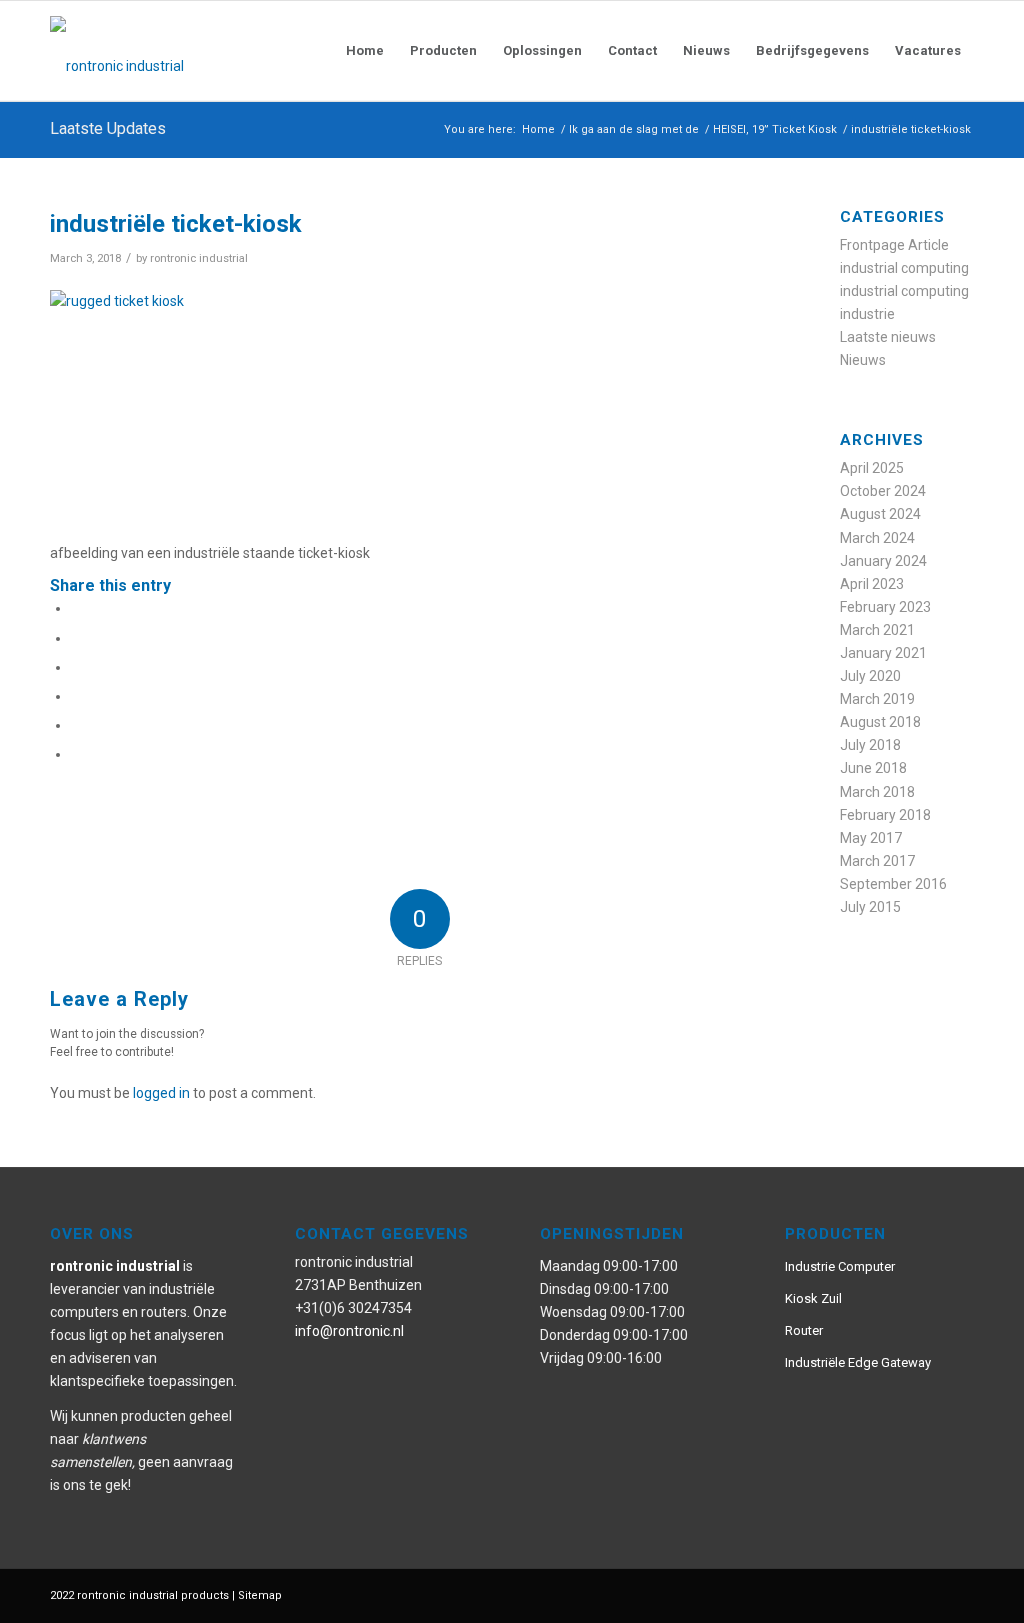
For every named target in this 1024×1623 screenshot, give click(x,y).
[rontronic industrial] (230, 51)
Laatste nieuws (888, 337)
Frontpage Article (894, 245)
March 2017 (877, 861)
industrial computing (904, 268)
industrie (867, 314)
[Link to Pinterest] (869, 1594)
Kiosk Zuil (813, 1298)
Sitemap (260, 1595)
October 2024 (883, 491)
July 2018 (870, 745)
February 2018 (885, 815)
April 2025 (872, 468)
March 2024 (877, 538)
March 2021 (877, 630)
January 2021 (883, 653)
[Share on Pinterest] (76, 696)
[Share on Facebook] (76, 608)
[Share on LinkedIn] (76, 725)
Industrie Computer (840, 1266)
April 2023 (872, 584)
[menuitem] (365, 51)
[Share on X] (76, 638)
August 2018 (880, 722)
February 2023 (885, 607)
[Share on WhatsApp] (76, 667)
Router (804, 1330)
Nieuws (863, 360)
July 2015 (870, 907)
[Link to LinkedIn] (959, 1594)
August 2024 (880, 514)
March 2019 (877, 699)
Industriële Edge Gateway (858, 1362)
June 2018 (873, 768)
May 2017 (871, 838)
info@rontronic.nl (349, 1331)
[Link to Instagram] (899, 1594)
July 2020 (870, 676)
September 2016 (893, 884)
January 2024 (883, 561)
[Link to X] (929, 1594)
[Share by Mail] (76, 754)
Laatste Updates (108, 128)
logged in (161, 1093)
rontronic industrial (199, 258)
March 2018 (877, 792)
